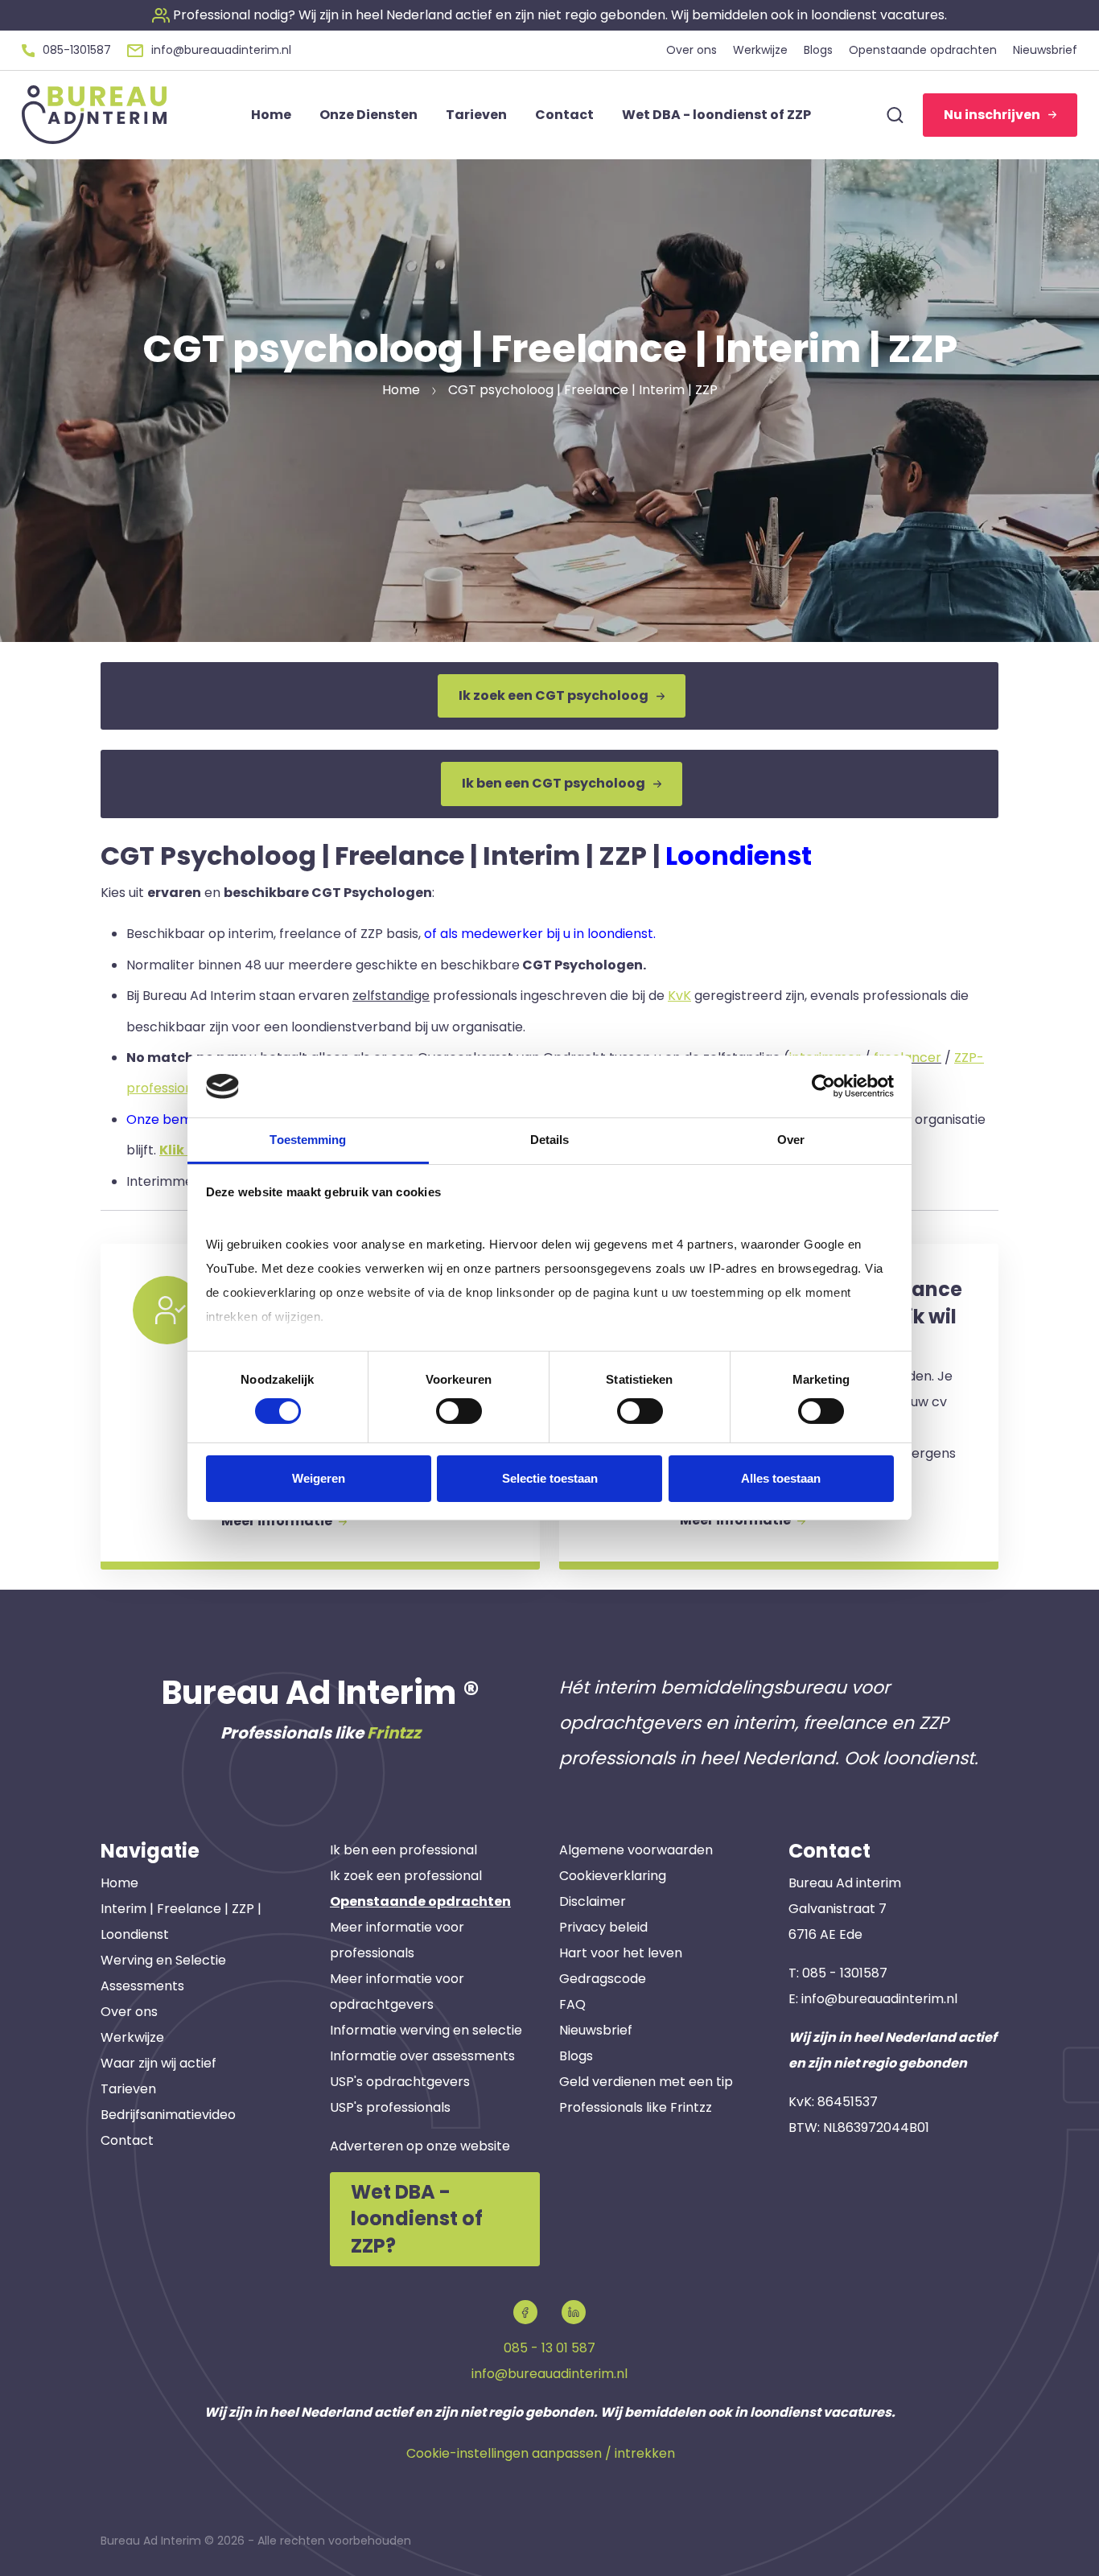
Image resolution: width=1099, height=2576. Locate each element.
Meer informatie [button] (278, 1521)
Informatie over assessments (422, 2056)
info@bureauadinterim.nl (879, 1999)
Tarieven (128, 2089)
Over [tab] (791, 1140)
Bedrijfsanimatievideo (168, 2115)
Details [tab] (550, 1140)
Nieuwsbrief (596, 2030)
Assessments (142, 1986)
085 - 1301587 (845, 1973)
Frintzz (394, 1733)
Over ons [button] (692, 50)
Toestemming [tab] (308, 1140)
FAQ (572, 2004)
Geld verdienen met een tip (646, 2082)
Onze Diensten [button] (368, 115)
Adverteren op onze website (420, 2146)
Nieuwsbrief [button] (1045, 50)
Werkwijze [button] (760, 50)
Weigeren (319, 1478)
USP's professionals (390, 2107)
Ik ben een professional (403, 1850)
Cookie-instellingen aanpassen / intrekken (541, 2453)
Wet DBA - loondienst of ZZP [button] (716, 115)
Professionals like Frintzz (636, 2107)
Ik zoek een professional (406, 1876)
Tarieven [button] (476, 115)
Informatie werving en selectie (426, 2030)
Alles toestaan (781, 1478)
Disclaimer (593, 1901)
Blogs (576, 2056)
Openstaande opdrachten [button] (923, 50)
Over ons (129, 2012)
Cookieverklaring (613, 1876)
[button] (549, 15)
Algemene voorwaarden (636, 1850)
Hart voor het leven (621, 1953)
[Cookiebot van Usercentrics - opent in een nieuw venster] (823, 1086)
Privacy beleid (603, 1927)
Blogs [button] (818, 50)
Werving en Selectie (163, 1960)
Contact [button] (564, 115)
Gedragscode (603, 1979)
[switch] (459, 1411)
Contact (127, 2140)
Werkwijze (132, 2037)
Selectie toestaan (550, 1478)
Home (119, 1883)
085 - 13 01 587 (549, 2348)
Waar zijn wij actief (158, 2063)
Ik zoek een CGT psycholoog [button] (554, 695)
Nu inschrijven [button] (992, 115)
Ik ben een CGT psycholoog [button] (554, 783)
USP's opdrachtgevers (400, 2082)
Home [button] (271, 115)
